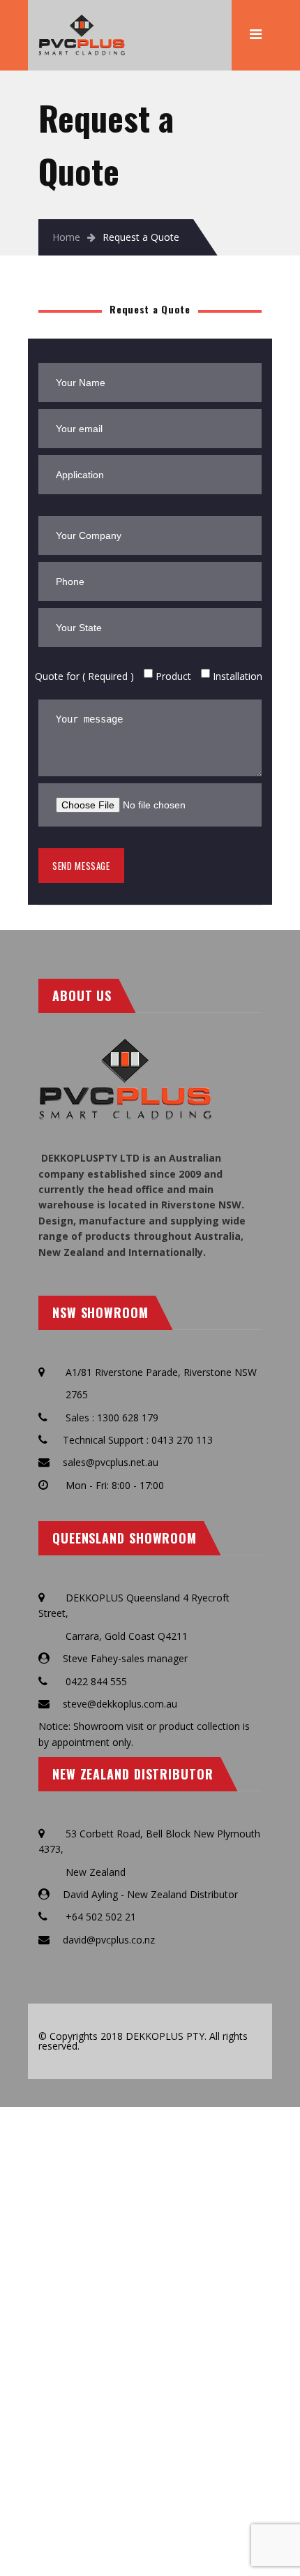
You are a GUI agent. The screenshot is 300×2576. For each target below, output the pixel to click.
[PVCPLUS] (82, 21)
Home (66, 237)
